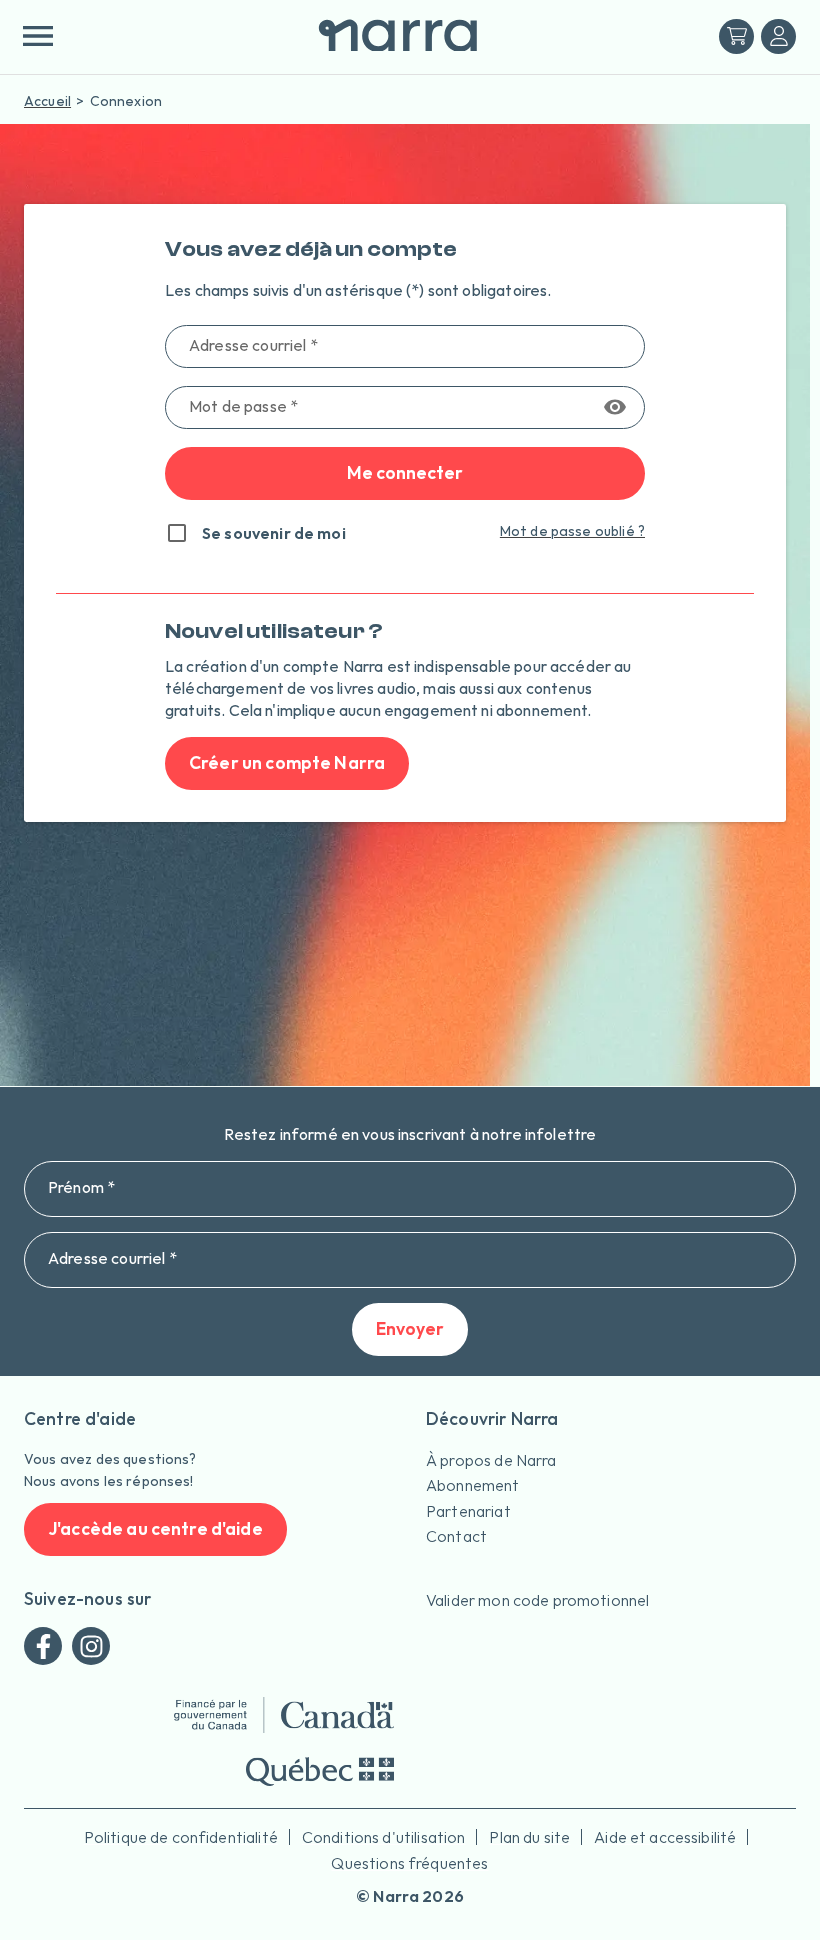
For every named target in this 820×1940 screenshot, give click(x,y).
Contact (456, 1536)
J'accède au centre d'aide (155, 1528)
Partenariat (468, 1511)
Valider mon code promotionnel (537, 1600)
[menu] (37, 36)
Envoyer (410, 1328)
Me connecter (405, 472)
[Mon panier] (736, 36)
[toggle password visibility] (615, 407)
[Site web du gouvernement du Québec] (320, 1771)
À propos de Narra (491, 1460)
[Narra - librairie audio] (390, 36)
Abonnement (473, 1485)
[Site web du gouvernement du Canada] (284, 1715)
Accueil (47, 101)
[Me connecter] (778, 36)
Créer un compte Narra (287, 762)
